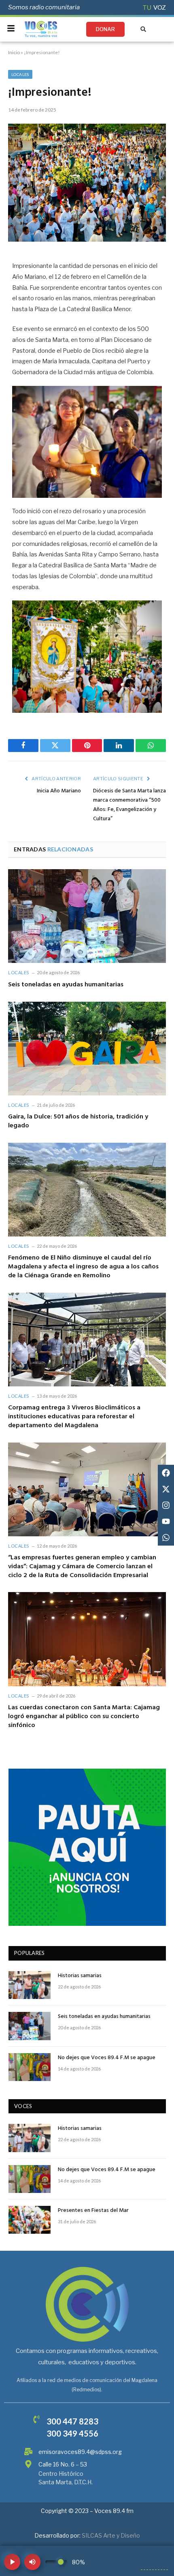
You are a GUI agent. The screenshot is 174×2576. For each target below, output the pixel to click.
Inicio (14, 52)
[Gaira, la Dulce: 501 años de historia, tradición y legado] (87, 1049)
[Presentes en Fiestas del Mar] (30, 2220)
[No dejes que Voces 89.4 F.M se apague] (30, 2067)
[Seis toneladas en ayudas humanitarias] (87, 916)
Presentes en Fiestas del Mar (93, 2211)
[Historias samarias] (30, 1985)
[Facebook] (166, 1473)
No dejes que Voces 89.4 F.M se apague (107, 2058)
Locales (20, 74)
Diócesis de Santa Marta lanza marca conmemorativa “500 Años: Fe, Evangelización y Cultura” (129, 805)
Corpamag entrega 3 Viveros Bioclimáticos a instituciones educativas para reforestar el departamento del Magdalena (74, 1417)
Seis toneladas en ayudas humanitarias (66, 985)
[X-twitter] (166, 1489)
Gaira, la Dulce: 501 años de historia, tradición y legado (78, 1121)
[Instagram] (166, 1505)
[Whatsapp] (166, 1538)
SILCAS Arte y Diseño (111, 2535)
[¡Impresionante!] (87, 239)
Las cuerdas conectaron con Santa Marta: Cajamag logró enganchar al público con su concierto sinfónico (84, 1717)
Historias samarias (80, 1976)
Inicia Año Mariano (59, 791)
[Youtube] (166, 1521)
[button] (143, 29)
